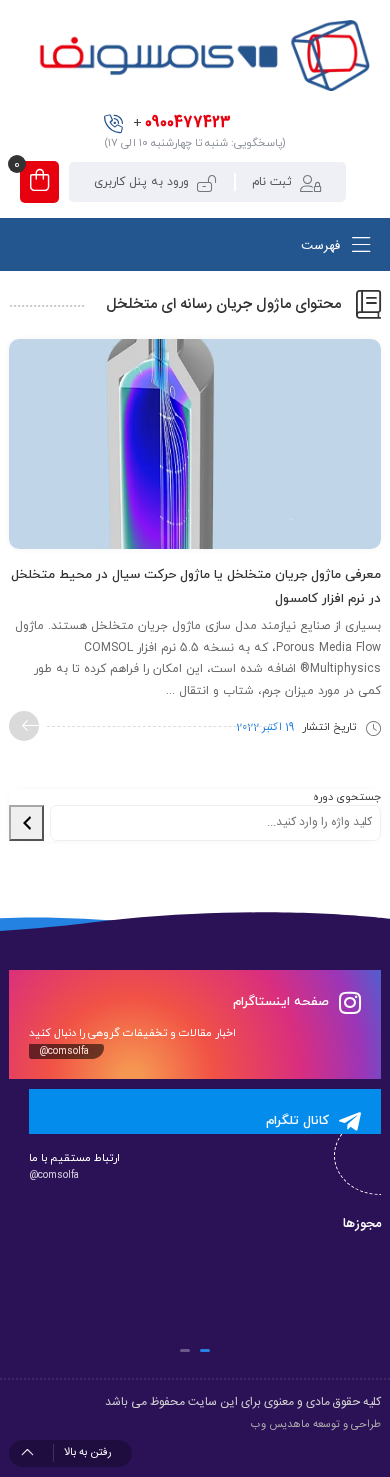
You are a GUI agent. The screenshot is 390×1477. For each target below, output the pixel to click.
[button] (205, 1350)
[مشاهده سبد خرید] (39, 182)
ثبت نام (272, 182)
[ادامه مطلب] (24, 726)
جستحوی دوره (347, 797)
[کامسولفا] (202, 55)
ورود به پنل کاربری (141, 182)
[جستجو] (26, 823)
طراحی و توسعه (347, 1425)
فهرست (322, 247)
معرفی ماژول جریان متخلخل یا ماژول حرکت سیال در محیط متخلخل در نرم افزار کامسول (196, 586)
